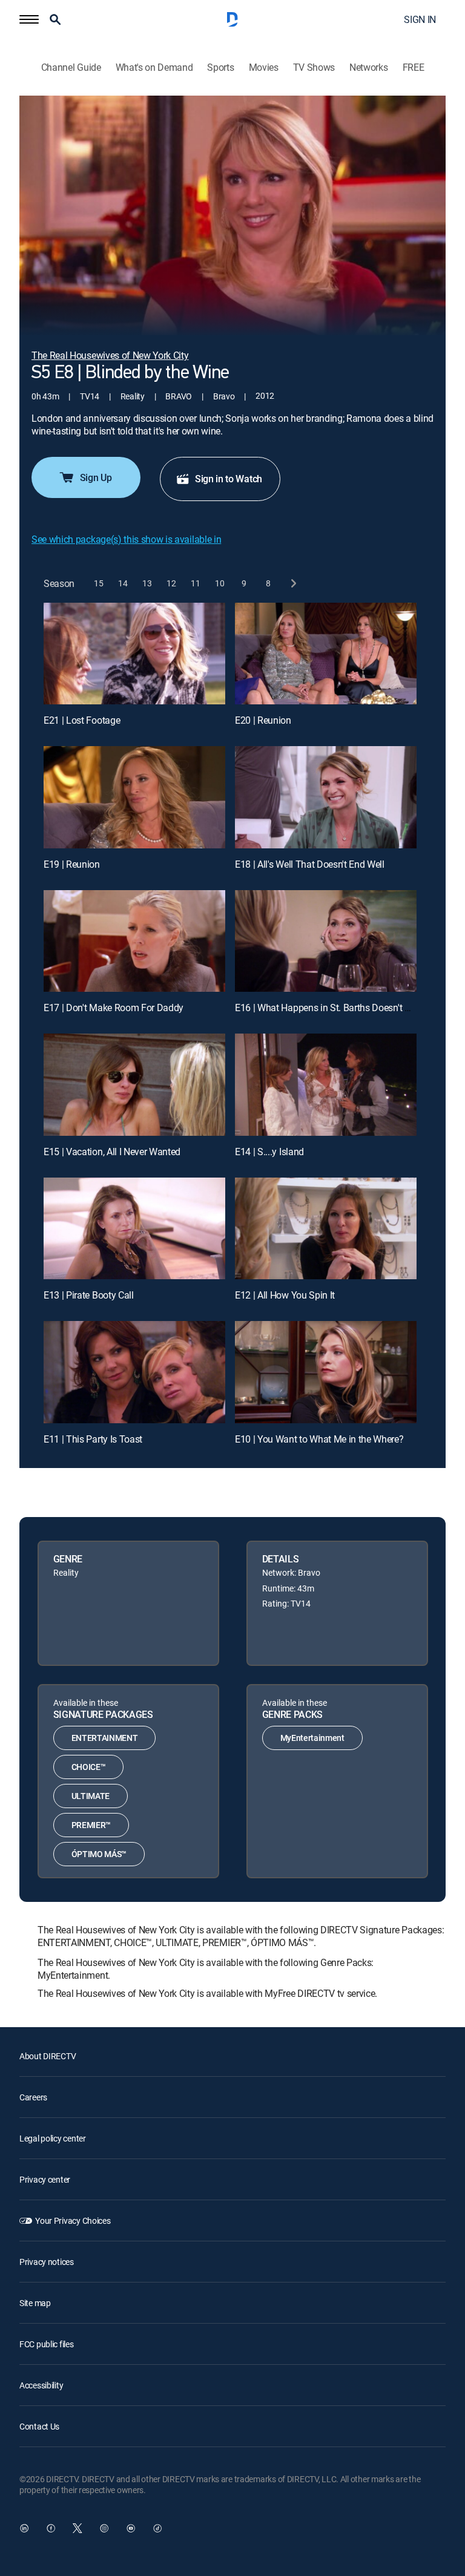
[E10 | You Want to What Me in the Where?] (326, 1372)
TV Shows (314, 67)
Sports (220, 67)
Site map (35, 2303)
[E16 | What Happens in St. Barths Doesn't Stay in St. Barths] (326, 941)
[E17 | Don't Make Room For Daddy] (134, 941)
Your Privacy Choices (73, 2220)
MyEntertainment (312, 1738)
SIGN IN (420, 19)
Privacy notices (47, 2262)
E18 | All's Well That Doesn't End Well (310, 864)
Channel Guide (71, 67)
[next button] (293, 584)
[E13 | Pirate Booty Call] (134, 1229)
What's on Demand (154, 67)
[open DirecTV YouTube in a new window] (131, 2528)
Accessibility (41, 2385)
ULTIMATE (91, 1796)
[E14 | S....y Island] (326, 1085)
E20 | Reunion (263, 720)
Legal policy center (53, 2138)
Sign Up (96, 477)
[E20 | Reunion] (326, 654)
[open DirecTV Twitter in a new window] (77, 2528)
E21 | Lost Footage (82, 720)
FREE (414, 67)
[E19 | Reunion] (134, 797)
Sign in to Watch (229, 479)
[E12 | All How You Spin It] (326, 1229)
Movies (264, 67)
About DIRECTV (48, 2056)
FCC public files (47, 2344)
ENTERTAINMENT (105, 1738)
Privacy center (45, 2179)
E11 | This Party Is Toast (93, 1439)
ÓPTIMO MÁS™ (99, 1854)
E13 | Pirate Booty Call (89, 1295)
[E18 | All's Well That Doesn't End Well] (326, 797)
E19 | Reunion (72, 864)
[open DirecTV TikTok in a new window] (157, 2528)
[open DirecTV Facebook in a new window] (51, 2528)
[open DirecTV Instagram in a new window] (104, 2528)
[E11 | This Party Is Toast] (134, 1372)
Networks (368, 67)
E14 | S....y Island (269, 1152)
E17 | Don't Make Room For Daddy (114, 1008)
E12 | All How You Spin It (285, 1295)
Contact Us (39, 2426)
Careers (33, 2097)
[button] (29, 19)
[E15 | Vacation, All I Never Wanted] (134, 1085)
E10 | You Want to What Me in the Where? (319, 1439)
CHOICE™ (89, 1767)
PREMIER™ (91, 1825)
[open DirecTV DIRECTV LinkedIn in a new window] (24, 2528)
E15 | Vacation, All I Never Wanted (112, 1152)
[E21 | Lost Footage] (134, 654)
